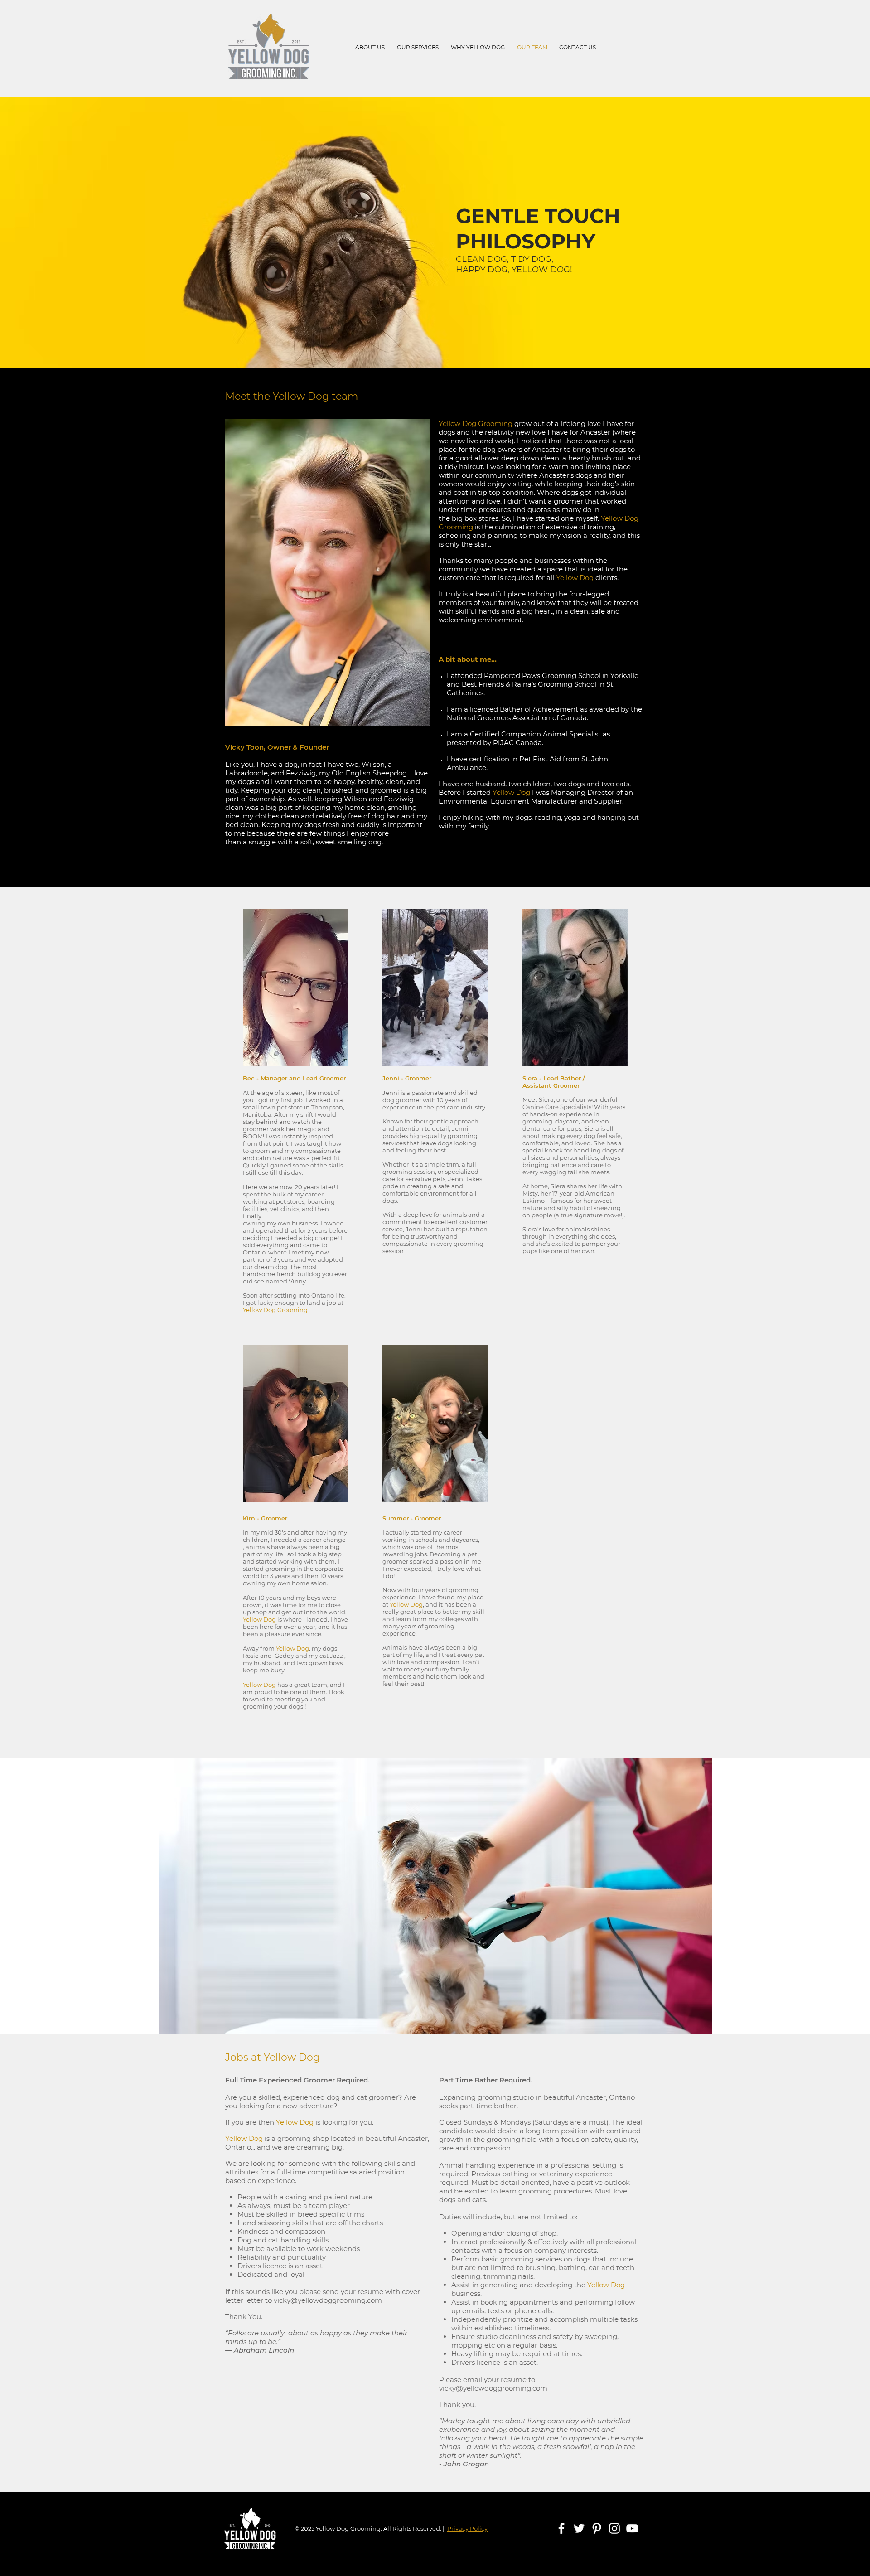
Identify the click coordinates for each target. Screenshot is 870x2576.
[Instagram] (614, 2528)
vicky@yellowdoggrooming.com (328, 2300)
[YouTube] (632, 2528)
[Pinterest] (597, 2528)
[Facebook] (561, 2528)
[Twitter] (579, 2528)
